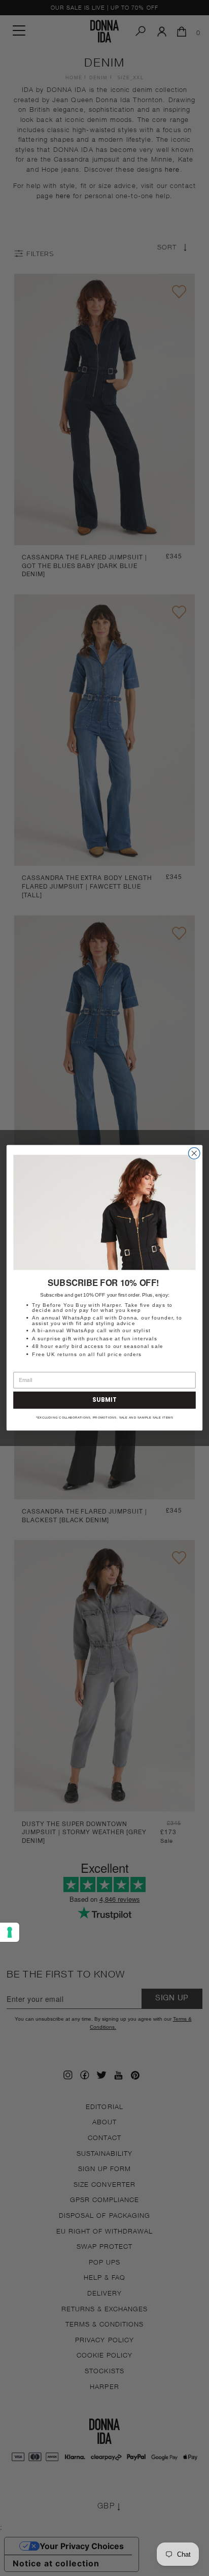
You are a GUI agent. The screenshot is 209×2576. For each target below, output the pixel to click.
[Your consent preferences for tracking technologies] (10, 1932)
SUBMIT (104, 1400)
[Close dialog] (194, 1154)
